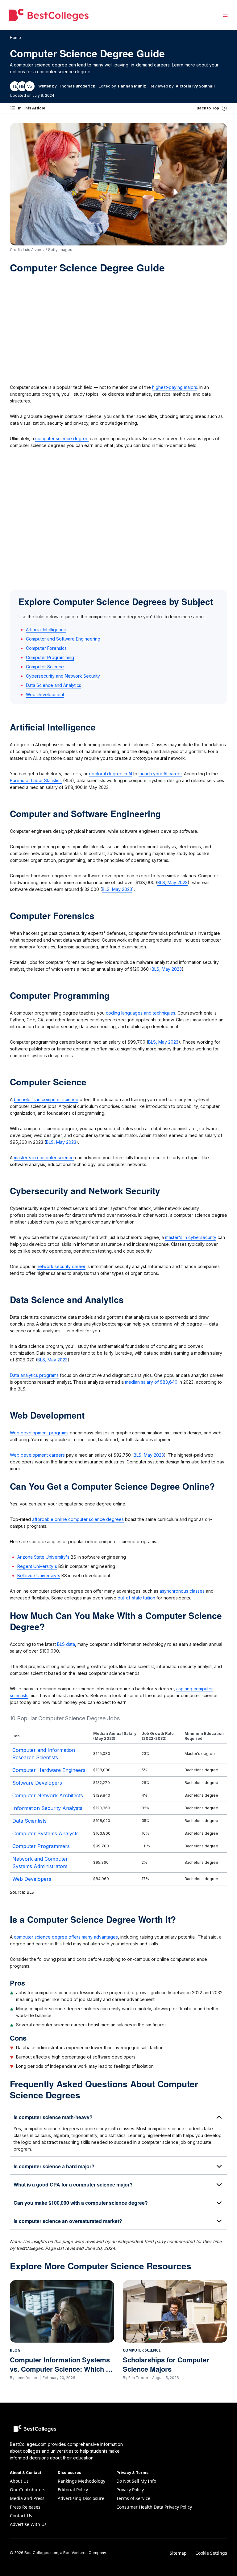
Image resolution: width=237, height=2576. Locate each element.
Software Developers (37, 1783)
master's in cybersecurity (191, 1237)
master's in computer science (44, 1158)
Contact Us (21, 2516)
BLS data (66, 1644)
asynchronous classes (182, 1591)
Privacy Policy (130, 2490)
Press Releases (25, 2507)
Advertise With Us (28, 2524)
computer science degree (62, 439)
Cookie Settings (211, 2553)
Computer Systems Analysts (46, 1833)
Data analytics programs (34, 1375)
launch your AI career (160, 774)
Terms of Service (133, 2498)
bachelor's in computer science (46, 1099)
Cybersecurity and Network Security (63, 676)
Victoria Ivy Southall (195, 86)
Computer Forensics (46, 648)
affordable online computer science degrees (78, 1519)
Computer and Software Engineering (63, 639)
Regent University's (37, 1566)
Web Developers (32, 1879)
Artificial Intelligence (46, 630)
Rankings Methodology (81, 2481)
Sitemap (178, 2553)
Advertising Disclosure (81, 2498)
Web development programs (39, 1433)
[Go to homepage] (49, 15)
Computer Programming (50, 657)
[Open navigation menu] (225, 15)
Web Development (45, 694)
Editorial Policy (73, 2490)
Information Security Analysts (47, 1808)
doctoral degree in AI (110, 774)
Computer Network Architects (48, 1795)
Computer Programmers (41, 1846)
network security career (61, 1266)
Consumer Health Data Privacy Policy (154, 2507)
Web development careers (37, 1455)
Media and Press (27, 2498)
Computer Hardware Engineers (49, 1770)
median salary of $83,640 (151, 1382)
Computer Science (45, 667)
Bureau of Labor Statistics (36, 780)
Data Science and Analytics (54, 685)
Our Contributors (28, 2490)
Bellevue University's (39, 1575)
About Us (19, 2481)
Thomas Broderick (77, 86)
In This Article (32, 108)
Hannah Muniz (132, 86)
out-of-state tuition (136, 1598)
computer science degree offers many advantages (66, 1937)
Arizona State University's (43, 1557)
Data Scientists (29, 1821)
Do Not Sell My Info (136, 2481)
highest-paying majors (175, 387)
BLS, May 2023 (173, 882)
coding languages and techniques (141, 1013)
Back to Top (208, 108)
